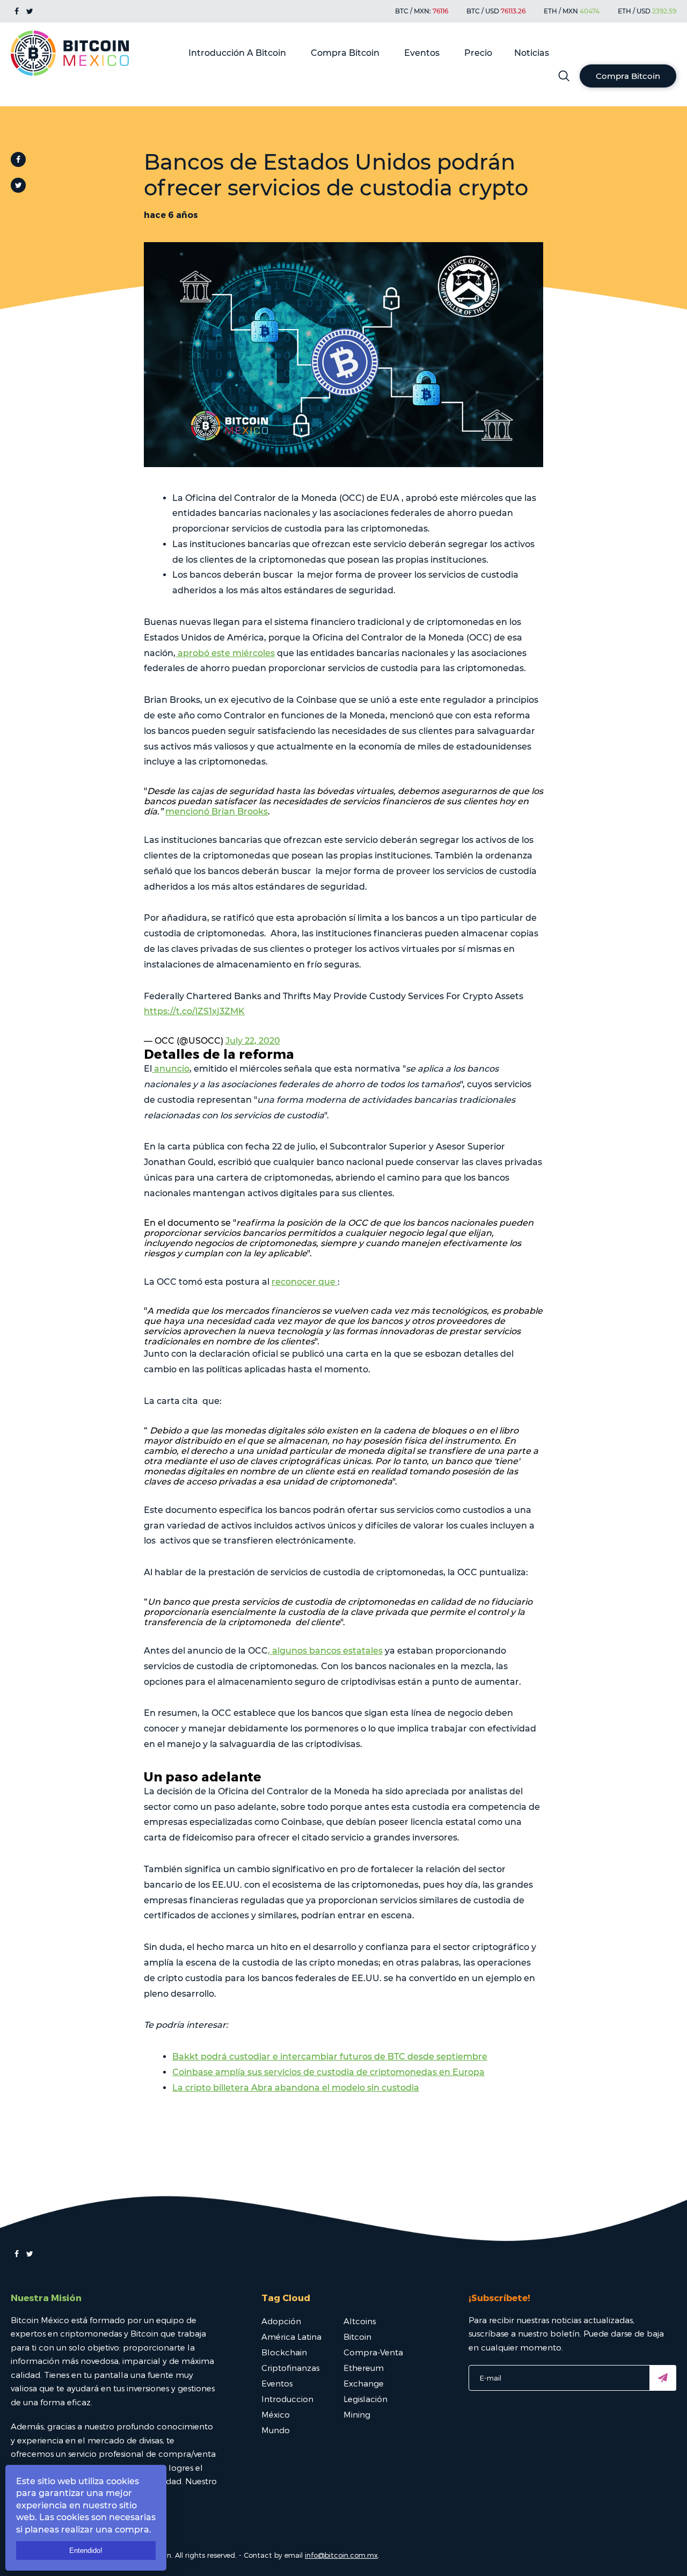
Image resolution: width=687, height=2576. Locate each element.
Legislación (366, 2399)
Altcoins (360, 2321)
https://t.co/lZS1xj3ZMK (194, 1011)
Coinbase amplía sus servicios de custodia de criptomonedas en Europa (328, 2072)
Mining (357, 2414)
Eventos (422, 53)
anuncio (171, 1069)
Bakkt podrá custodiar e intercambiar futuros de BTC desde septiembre (330, 2057)
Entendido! (86, 2550)
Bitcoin (357, 2337)
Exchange (364, 2383)
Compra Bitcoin (345, 53)
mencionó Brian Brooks (217, 812)
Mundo (276, 2430)
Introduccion (287, 2399)
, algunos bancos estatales (325, 1651)
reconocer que (305, 1282)
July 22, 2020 (253, 1041)
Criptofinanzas (290, 2368)
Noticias (532, 53)
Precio (478, 53)
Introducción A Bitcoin (237, 53)
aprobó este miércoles (225, 653)
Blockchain (284, 2352)
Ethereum (364, 2368)
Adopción (281, 2321)
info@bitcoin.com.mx (341, 2555)
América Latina (291, 2337)
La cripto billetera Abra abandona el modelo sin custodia (296, 2088)
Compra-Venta (373, 2352)
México (276, 2414)
